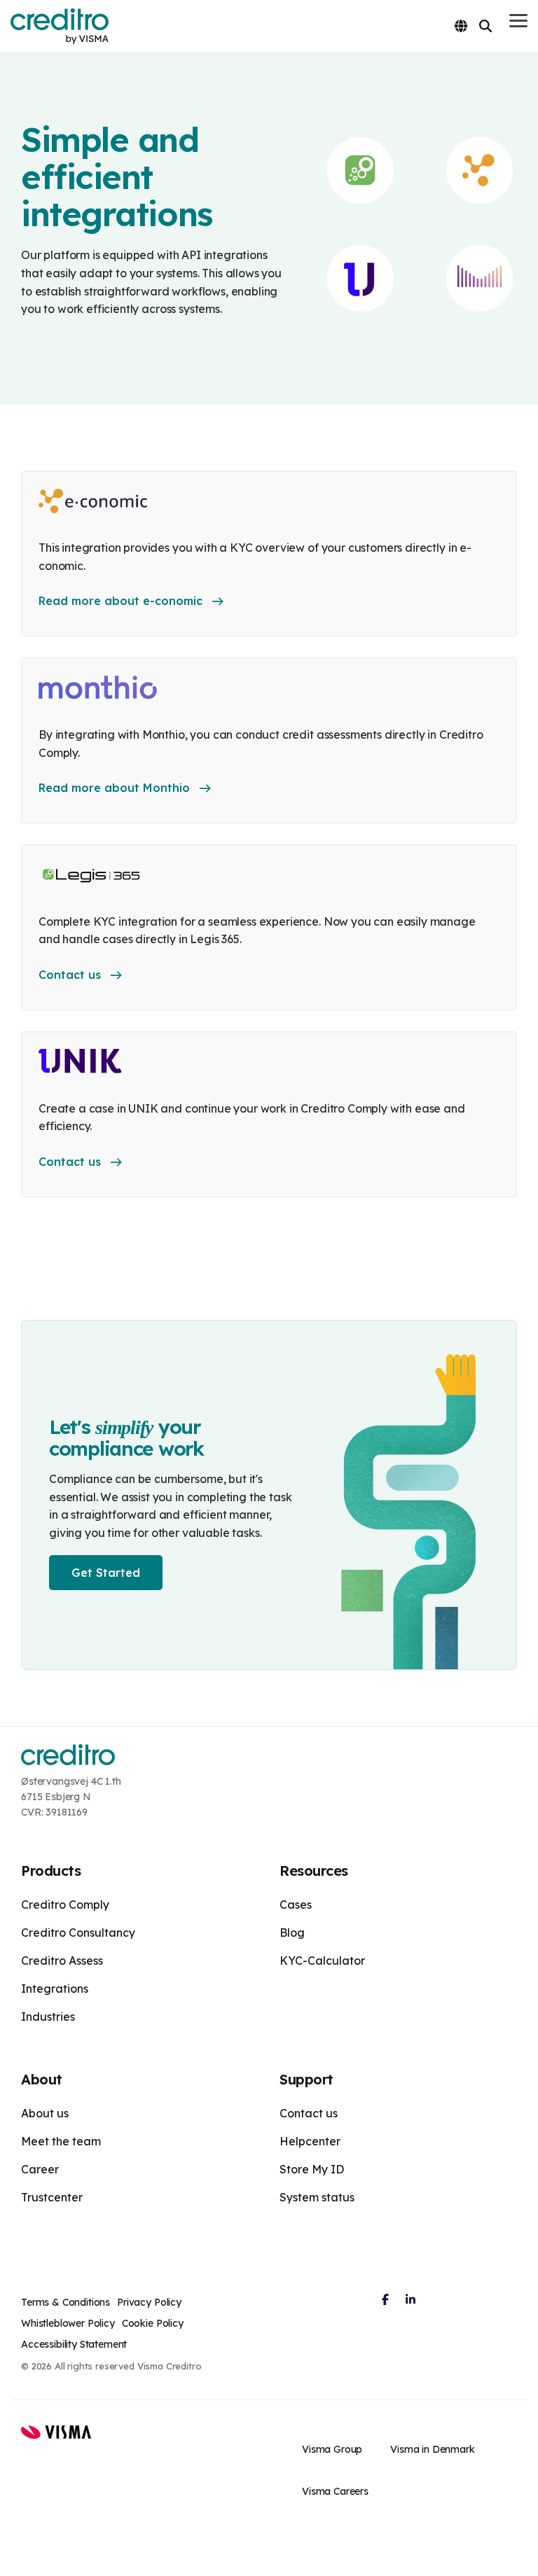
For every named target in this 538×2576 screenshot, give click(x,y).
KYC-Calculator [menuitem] (322, 1961)
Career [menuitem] (40, 2169)
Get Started (106, 1573)
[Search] (485, 26)
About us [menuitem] (45, 2113)
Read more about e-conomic (120, 601)
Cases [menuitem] (296, 1905)
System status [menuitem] (317, 2197)
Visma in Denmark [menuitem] (432, 2449)
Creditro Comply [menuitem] (65, 1905)
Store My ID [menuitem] (312, 2169)
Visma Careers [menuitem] (335, 2491)
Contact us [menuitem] (309, 2113)
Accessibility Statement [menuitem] (74, 2344)
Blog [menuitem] (292, 1933)
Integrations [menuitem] (55, 1989)
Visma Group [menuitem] (332, 2449)
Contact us (70, 975)
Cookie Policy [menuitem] (153, 2323)
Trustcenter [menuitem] (52, 2197)
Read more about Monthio (114, 788)
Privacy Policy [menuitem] (149, 2302)
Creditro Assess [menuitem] (62, 1961)
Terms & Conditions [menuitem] (65, 2302)
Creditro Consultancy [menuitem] (78, 1933)
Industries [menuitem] (48, 2017)
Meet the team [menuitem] (61, 2141)
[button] (518, 20)
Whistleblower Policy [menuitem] (68, 2323)
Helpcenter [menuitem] (310, 2141)
